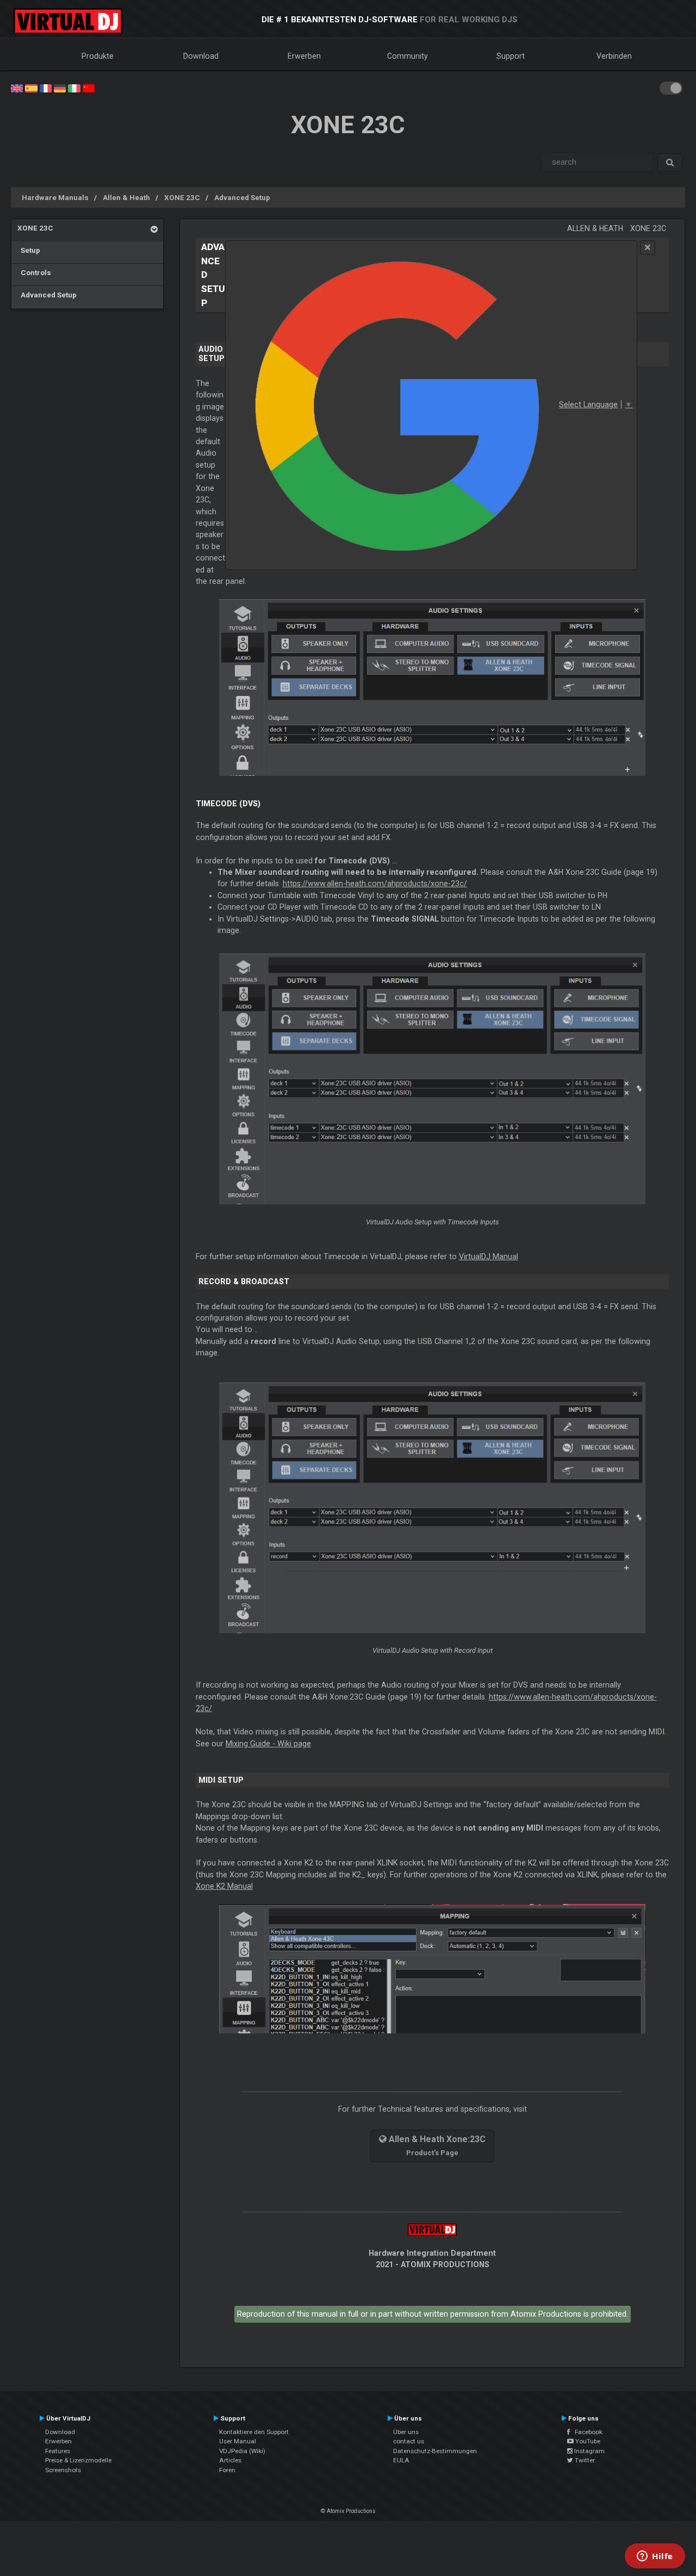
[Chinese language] (89, 88)
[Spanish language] (31, 88)
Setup (29, 250)
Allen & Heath (126, 197)
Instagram (589, 2451)
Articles (230, 2460)
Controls (34, 272)
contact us (409, 2441)
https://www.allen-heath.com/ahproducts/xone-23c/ (375, 883)
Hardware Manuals (55, 197)
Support (511, 56)
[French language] (46, 88)
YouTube (587, 2441)
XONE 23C (182, 197)
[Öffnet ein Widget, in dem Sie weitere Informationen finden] (655, 2557)
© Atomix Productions (348, 2511)
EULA (401, 2460)
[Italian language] (74, 88)
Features (58, 2451)
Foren (227, 2470)
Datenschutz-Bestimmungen (435, 2451)
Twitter (584, 2460)
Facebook (586, 2432)
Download (201, 56)
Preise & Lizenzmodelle (78, 2460)
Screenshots (63, 2470)
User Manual (238, 2441)
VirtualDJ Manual (489, 1256)
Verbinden (614, 56)
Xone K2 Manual (224, 1886)
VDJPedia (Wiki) (242, 2451)
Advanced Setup (242, 197)
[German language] (60, 88)
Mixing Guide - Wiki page (268, 1744)
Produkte (98, 56)
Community (408, 56)
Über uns (406, 2432)
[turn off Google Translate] (648, 248)
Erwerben (304, 56)
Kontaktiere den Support (254, 2432)
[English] (17, 88)
